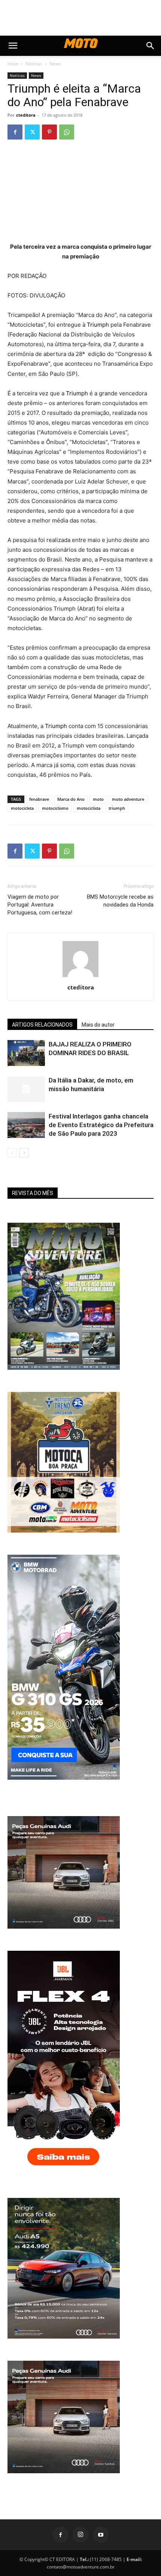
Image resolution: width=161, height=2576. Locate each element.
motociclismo (55, 808)
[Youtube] (101, 2535)
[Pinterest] (49, 132)
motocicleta (22, 808)
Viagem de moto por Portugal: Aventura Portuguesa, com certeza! (40, 905)
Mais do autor (98, 1025)
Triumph (98, 325)
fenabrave (39, 799)
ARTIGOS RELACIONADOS (42, 1025)
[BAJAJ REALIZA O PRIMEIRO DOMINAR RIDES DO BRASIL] (26, 1053)
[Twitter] (32, 132)
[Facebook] (15, 132)
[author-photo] (80, 977)
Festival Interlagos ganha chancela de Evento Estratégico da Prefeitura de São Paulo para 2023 (101, 1125)
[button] (13, 46)
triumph (117, 808)
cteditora (26, 115)
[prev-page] (12, 1153)
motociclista (89, 808)
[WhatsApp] (67, 132)
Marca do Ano (71, 799)
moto (98, 799)
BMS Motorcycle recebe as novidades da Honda (120, 901)
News (55, 64)
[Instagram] (80, 2535)
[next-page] (24, 1153)
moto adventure (128, 799)
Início (13, 64)
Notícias (34, 64)
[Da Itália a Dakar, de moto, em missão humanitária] (26, 1089)
